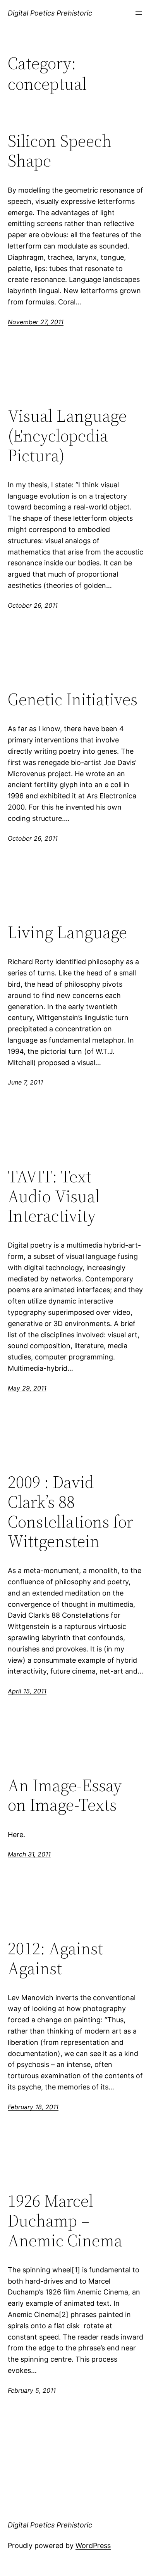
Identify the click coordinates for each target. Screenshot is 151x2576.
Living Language (67, 933)
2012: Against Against (55, 1958)
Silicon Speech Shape (60, 151)
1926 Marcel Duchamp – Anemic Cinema (65, 2221)
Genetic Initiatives (73, 700)
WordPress (93, 2546)
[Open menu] (139, 13)
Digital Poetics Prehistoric (50, 13)
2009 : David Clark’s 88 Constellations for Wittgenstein (70, 1512)
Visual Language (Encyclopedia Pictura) (67, 436)
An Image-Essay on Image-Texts (65, 1795)
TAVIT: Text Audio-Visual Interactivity (54, 1196)
